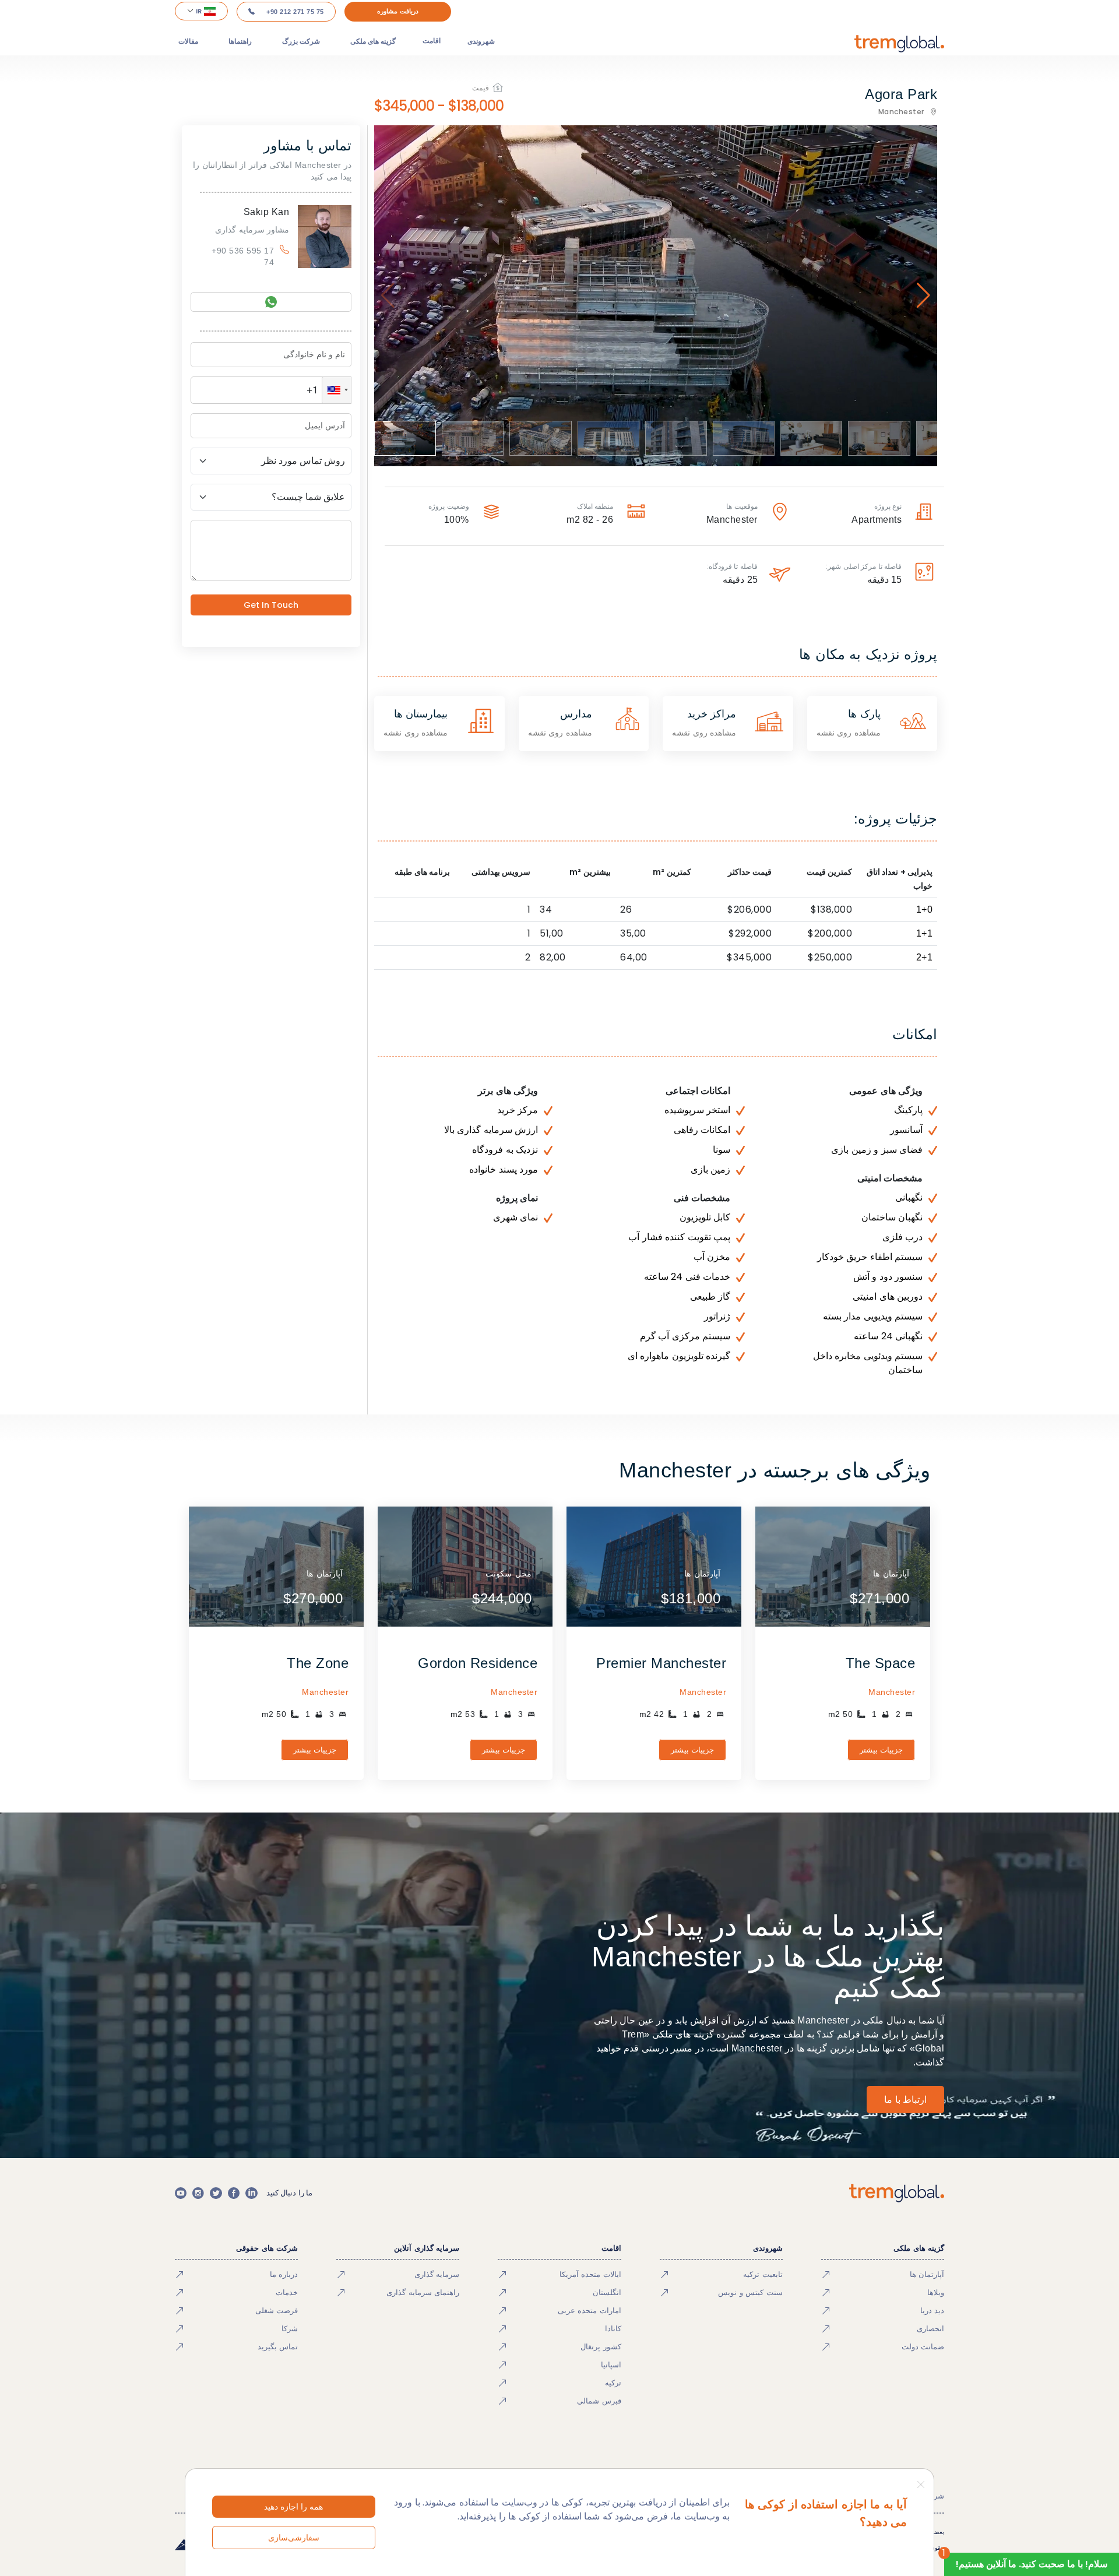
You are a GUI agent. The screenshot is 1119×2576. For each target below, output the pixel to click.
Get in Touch (271, 605)
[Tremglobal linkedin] (251, 2193)
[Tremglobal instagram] (198, 2193)
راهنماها (240, 41)
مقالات (188, 41)
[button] (337, 390)
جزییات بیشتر (882, 1750)
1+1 (925, 933)
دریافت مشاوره (398, 11)
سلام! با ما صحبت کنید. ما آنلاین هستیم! (1032, 2564)
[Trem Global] (897, 2193)
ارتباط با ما (905, 2100)
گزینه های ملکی (373, 41)
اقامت (432, 41)
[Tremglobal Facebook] (234, 2193)
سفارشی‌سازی (294, 2538)
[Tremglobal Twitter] (216, 2193)
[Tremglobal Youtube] (181, 2193)
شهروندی (481, 41)
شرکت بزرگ (301, 41)
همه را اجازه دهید (293, 2507)
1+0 (925, 909)
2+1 (925, 957)
